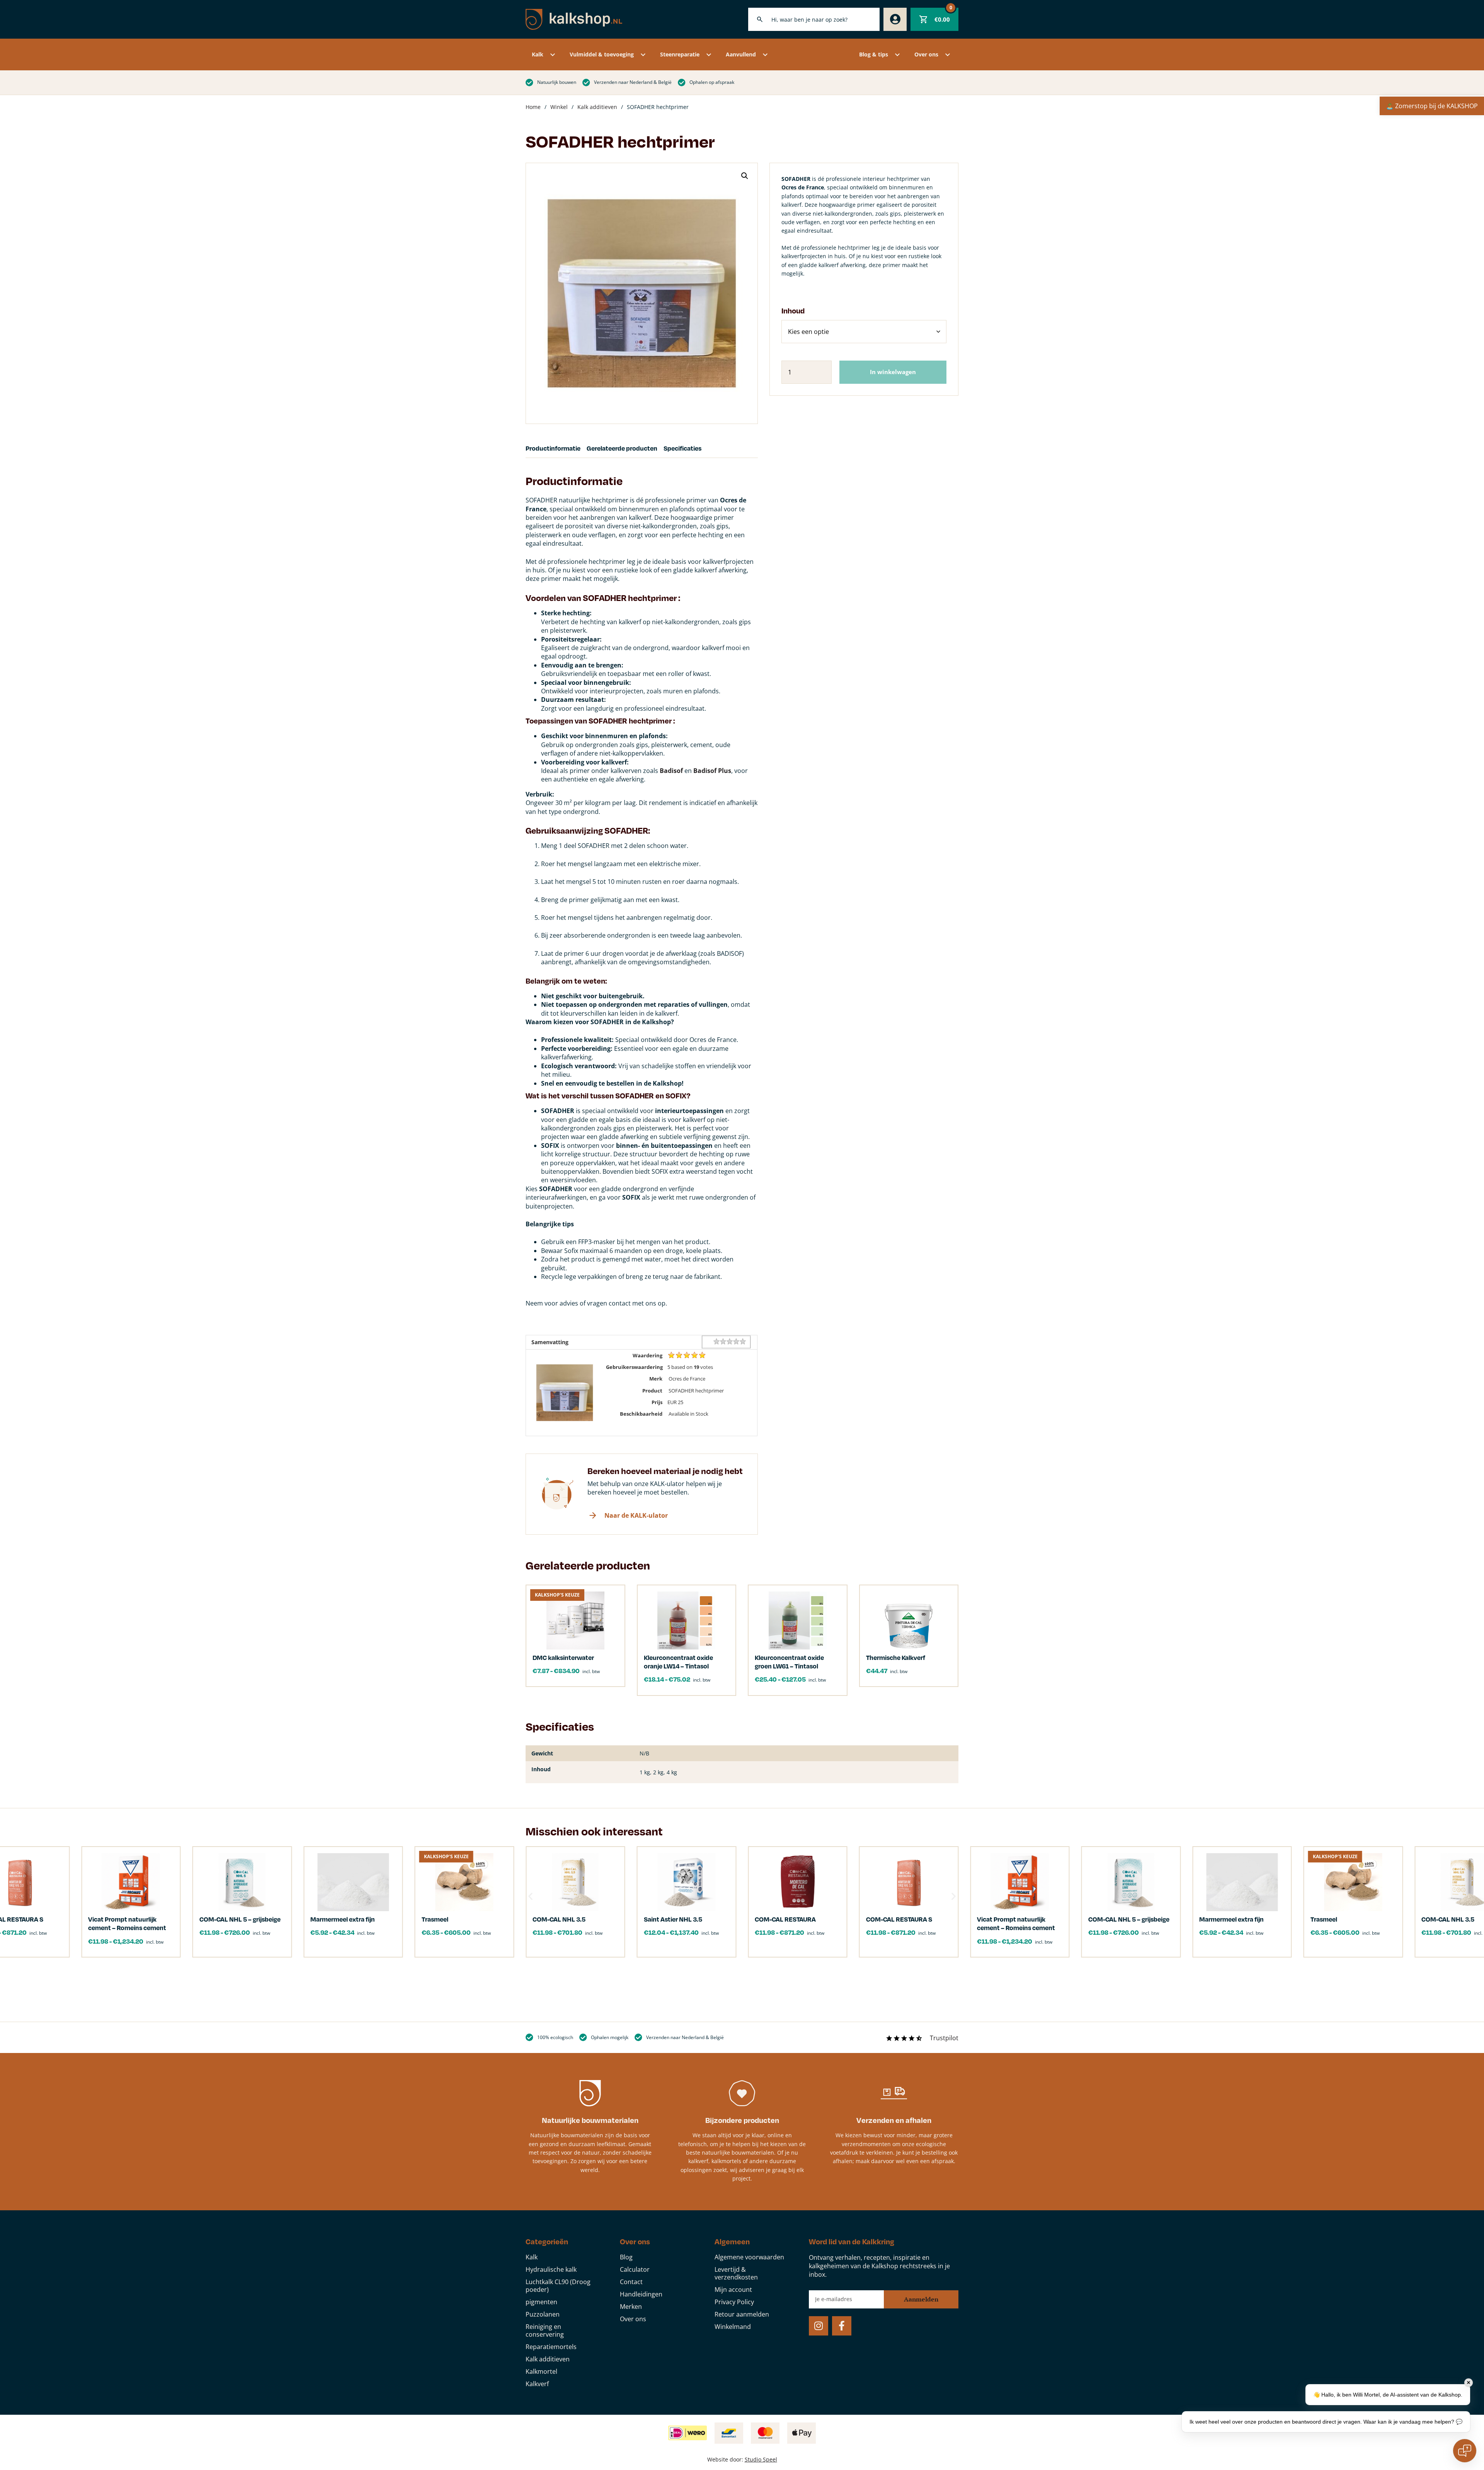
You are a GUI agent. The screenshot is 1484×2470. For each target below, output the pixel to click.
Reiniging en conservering (545, 2330)
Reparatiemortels (551, 2347)
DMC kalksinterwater (563, 1657)
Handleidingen (641, 2294)
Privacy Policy (734, 2302)
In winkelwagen (893, 372)
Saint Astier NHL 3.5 (673, 1919)
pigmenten (541, 2302)
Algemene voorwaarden (749, 2257)
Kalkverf (537, 2384)
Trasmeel (1324, 1919)
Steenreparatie (680, 54)
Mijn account (733, 2290)
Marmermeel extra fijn (1231, 1919)
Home (533, 107)
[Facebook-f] (842, 2326)
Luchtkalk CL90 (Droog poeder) (558, 2286)
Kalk (538, 54)
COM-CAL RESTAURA (785, 1919)
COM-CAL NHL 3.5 (559, 1919)
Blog (626, 2257)
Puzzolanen (543, 2314)
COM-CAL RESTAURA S (899, 1919)
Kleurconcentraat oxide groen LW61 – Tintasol (789, 1662)
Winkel (559, 107)
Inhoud (793, 311)
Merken (631, 2307)
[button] (745, 176)
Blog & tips (874, 54)
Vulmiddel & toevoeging (602, 54)
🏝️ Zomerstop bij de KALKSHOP (1432, 106)
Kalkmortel (541, 2371)
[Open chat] (1465, 2451)
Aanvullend (741, 54)
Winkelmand (733, 2327)
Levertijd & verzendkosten (736, 2273)
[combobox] (814, 19)
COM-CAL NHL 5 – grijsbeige (1129, 1919)
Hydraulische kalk (551, 2269)
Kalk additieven (597, 107)
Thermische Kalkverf (896, 1657)
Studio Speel (761, 2459)
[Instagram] (819, 2326)
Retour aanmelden (742, 2314)
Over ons (926, 54)
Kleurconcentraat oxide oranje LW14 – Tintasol (678, 1662)
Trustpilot (944, 2038)
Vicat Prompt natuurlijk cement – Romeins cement (1016, 1923)
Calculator (635, 2269)
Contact (631, 2282)
